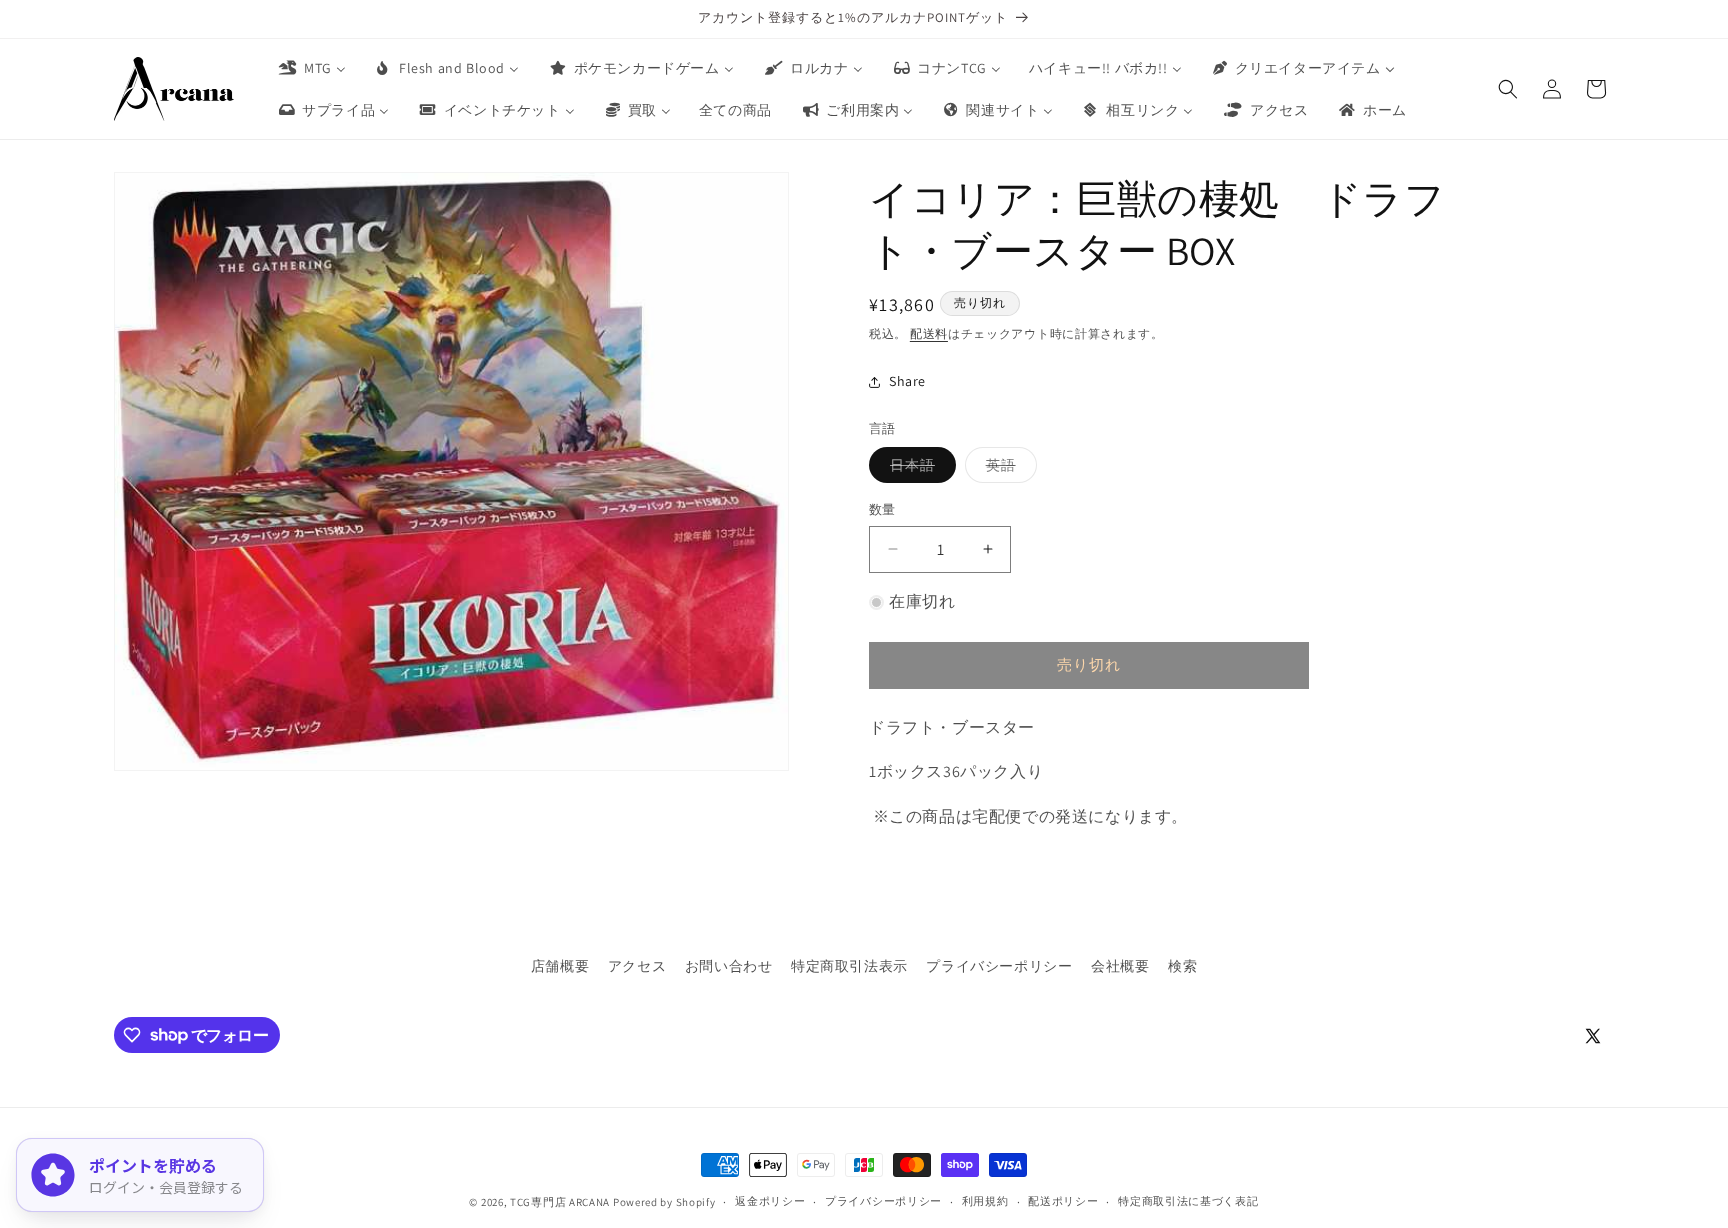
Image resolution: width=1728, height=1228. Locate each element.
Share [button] (907, 381)
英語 (1008, 469)
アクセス (637, 966)
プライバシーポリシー (999, 966)
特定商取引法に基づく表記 (1188, 1201)
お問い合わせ (729, 966)
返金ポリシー (770, 1201)
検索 (1182, 966)
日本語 (919, 469)
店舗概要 (560, 966)
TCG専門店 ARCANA (560, 1202)
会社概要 (1120, 966)
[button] (1508, 89)
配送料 (929, 333)
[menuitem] (311, 68)
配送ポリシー (1063, 1201)
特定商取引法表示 (849, 966)
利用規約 (985, 1201)
